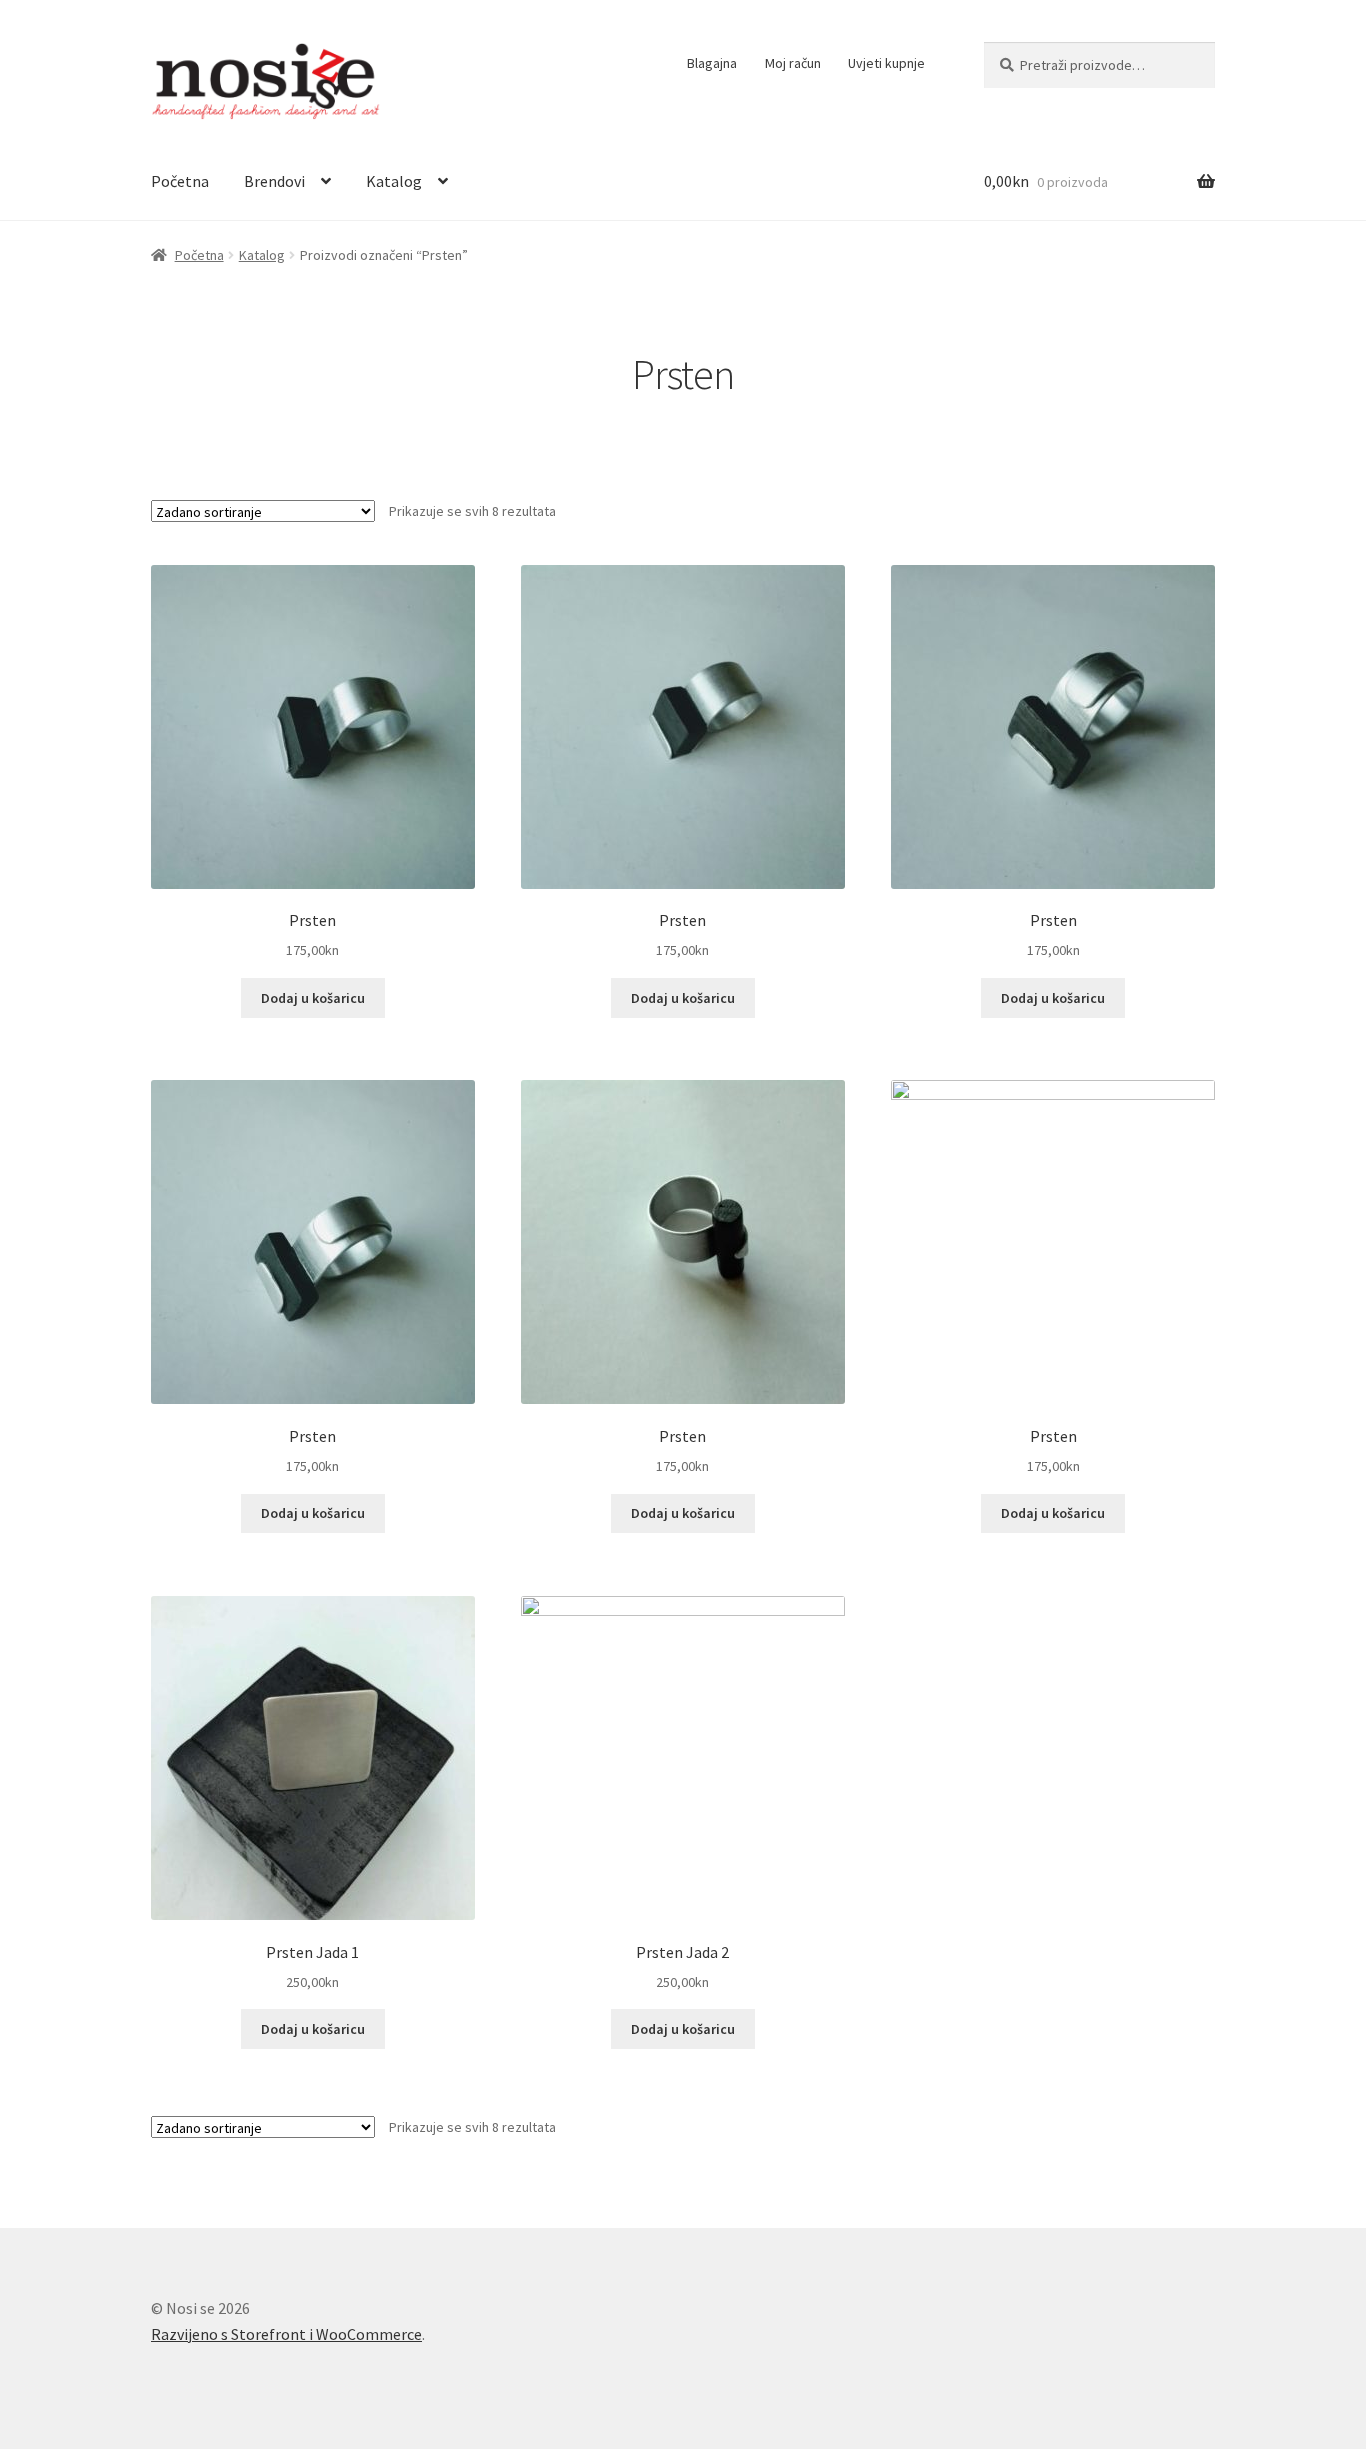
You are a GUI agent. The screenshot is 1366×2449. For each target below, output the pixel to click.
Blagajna (712, 63)
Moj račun (793, 63)
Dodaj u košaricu (313, 998)
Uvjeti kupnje (886, 63)
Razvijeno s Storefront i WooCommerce (286, 2334)
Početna (180, 181)
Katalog (394, 181)
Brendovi (274, 181)
